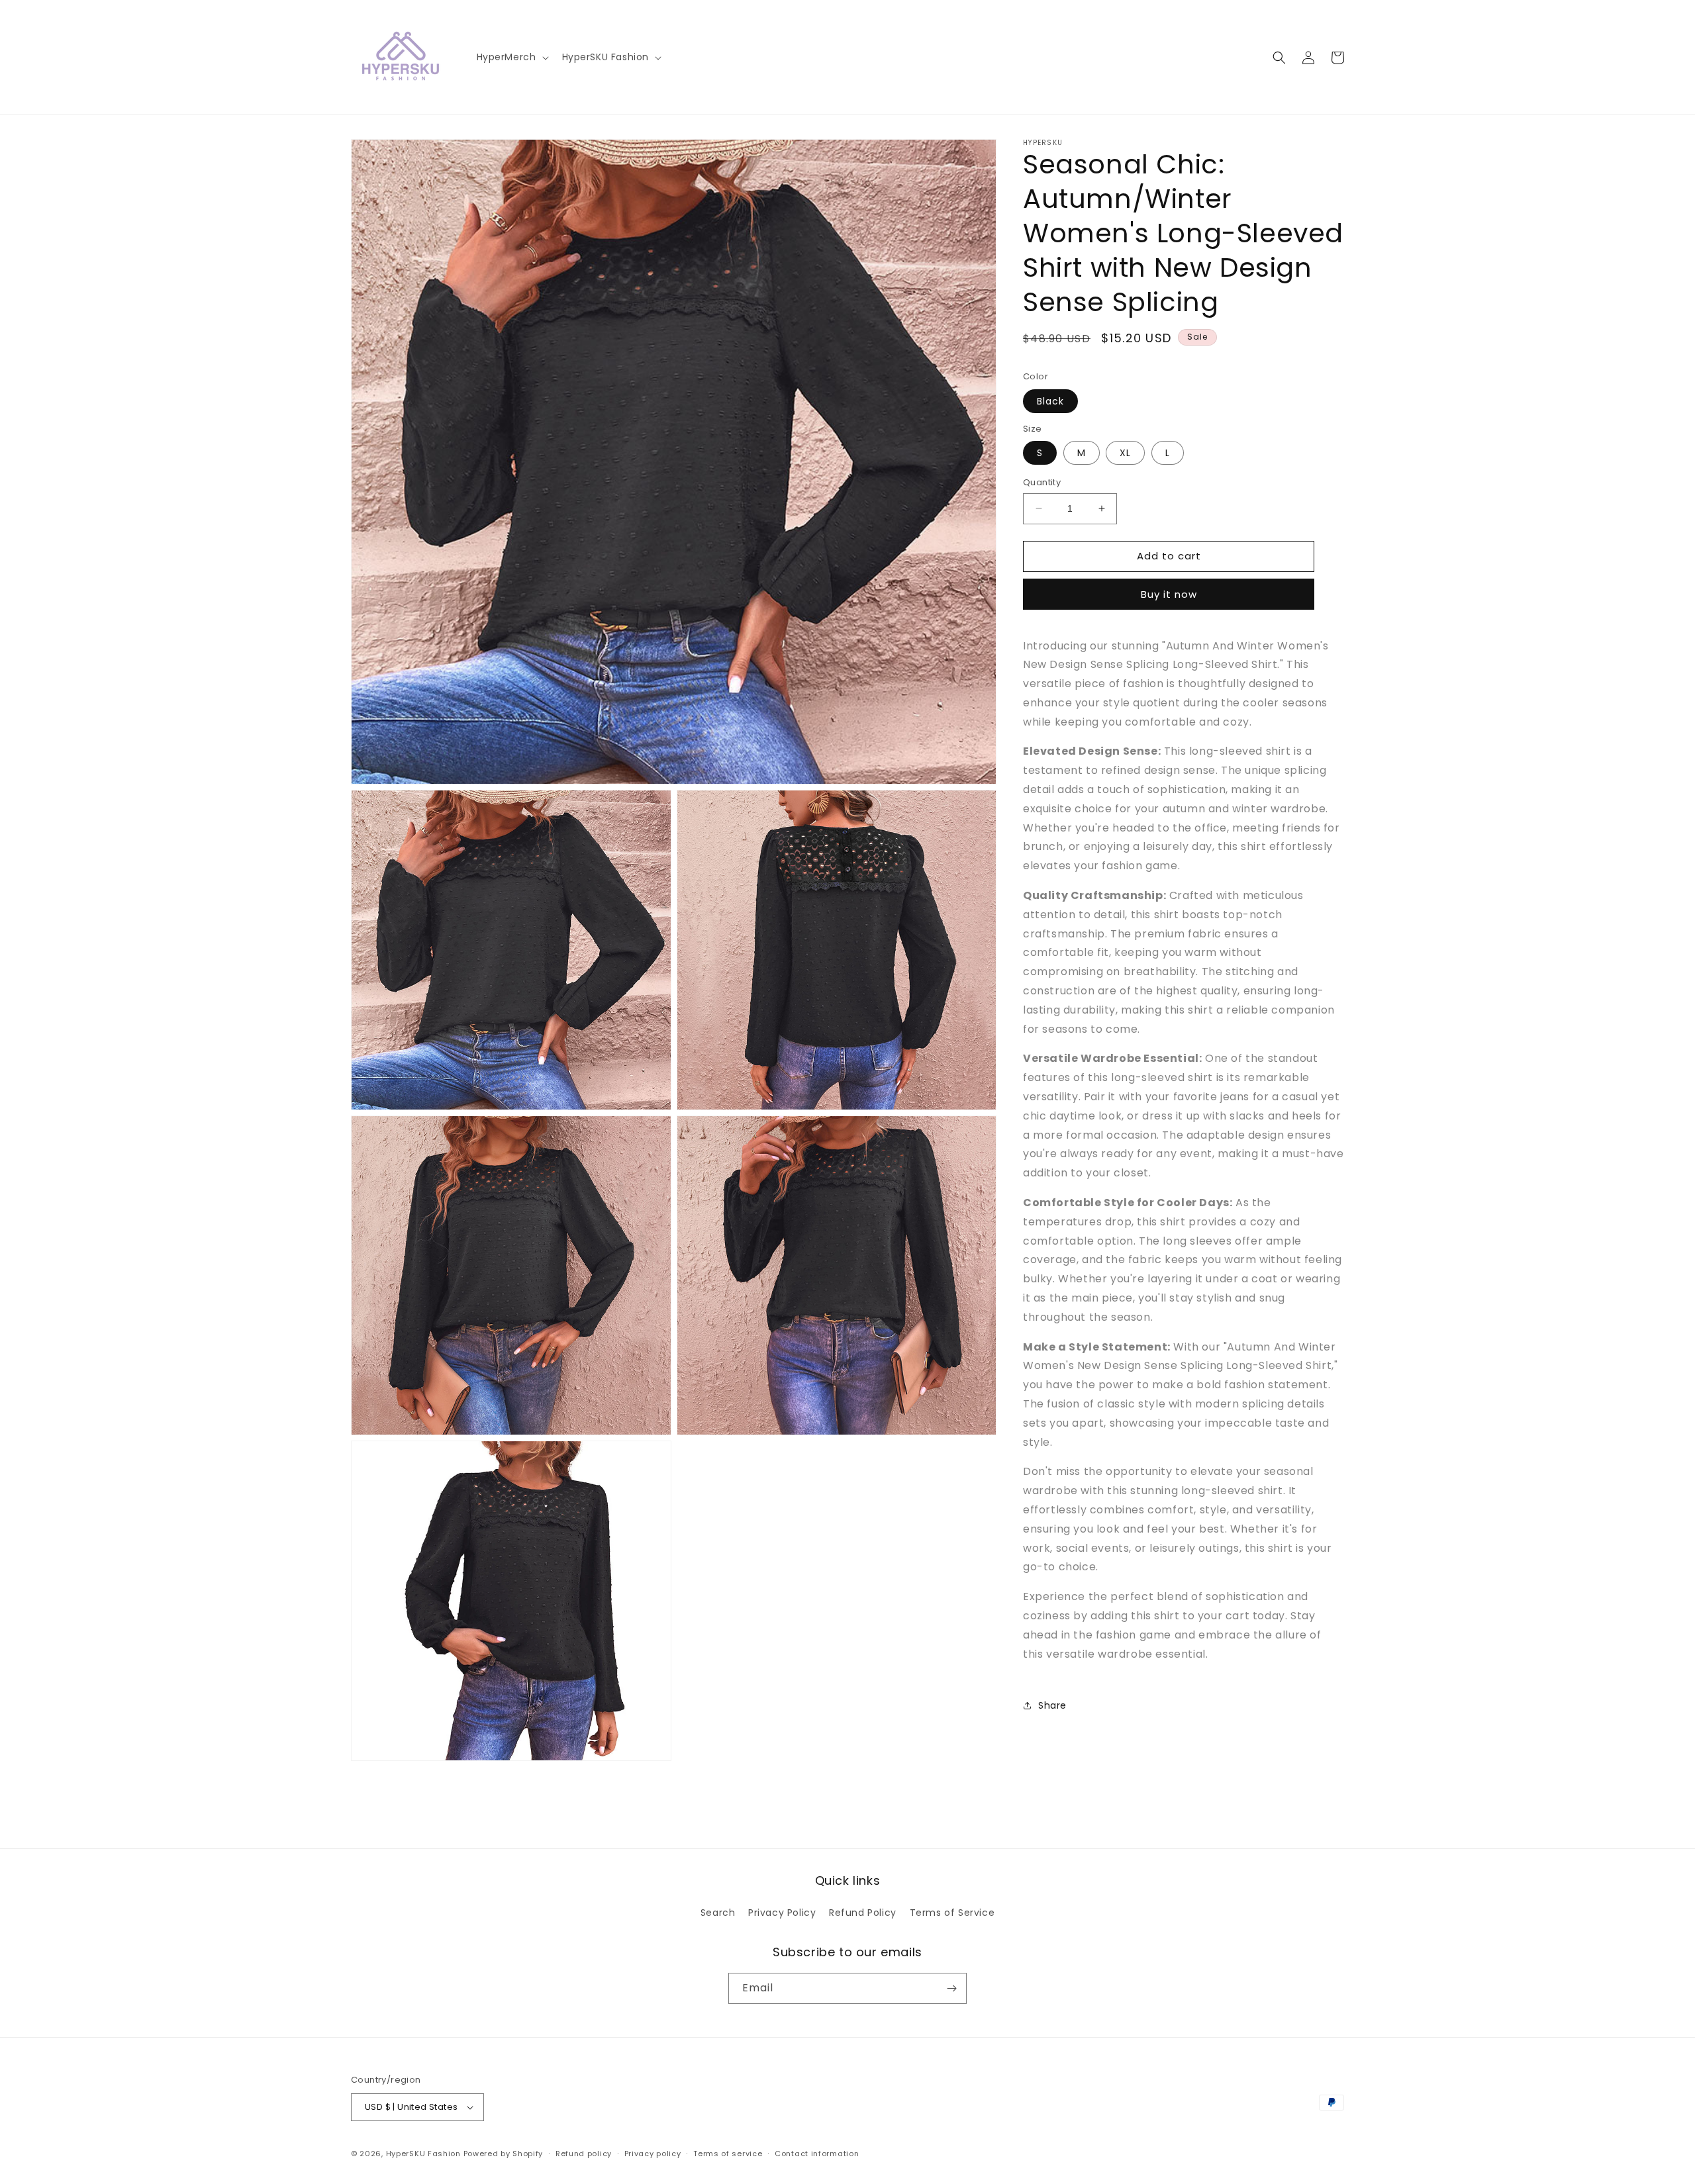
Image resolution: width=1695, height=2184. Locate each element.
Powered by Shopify (504, 2154)
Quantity (1042, 482)
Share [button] (1052, 1705)
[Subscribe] (951, 1988)
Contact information (817, 2154)
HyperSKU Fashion (423, 2154)
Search (718, 1913)
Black (1050, 401)
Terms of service (728, 2154)
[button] (511, 57)
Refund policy (584, 2154)
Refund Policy (863, 1913)
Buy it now (1169, 594)
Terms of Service (952, 1913)
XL (1125, 453)
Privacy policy (653, 2154)
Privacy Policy (782, 1913)
